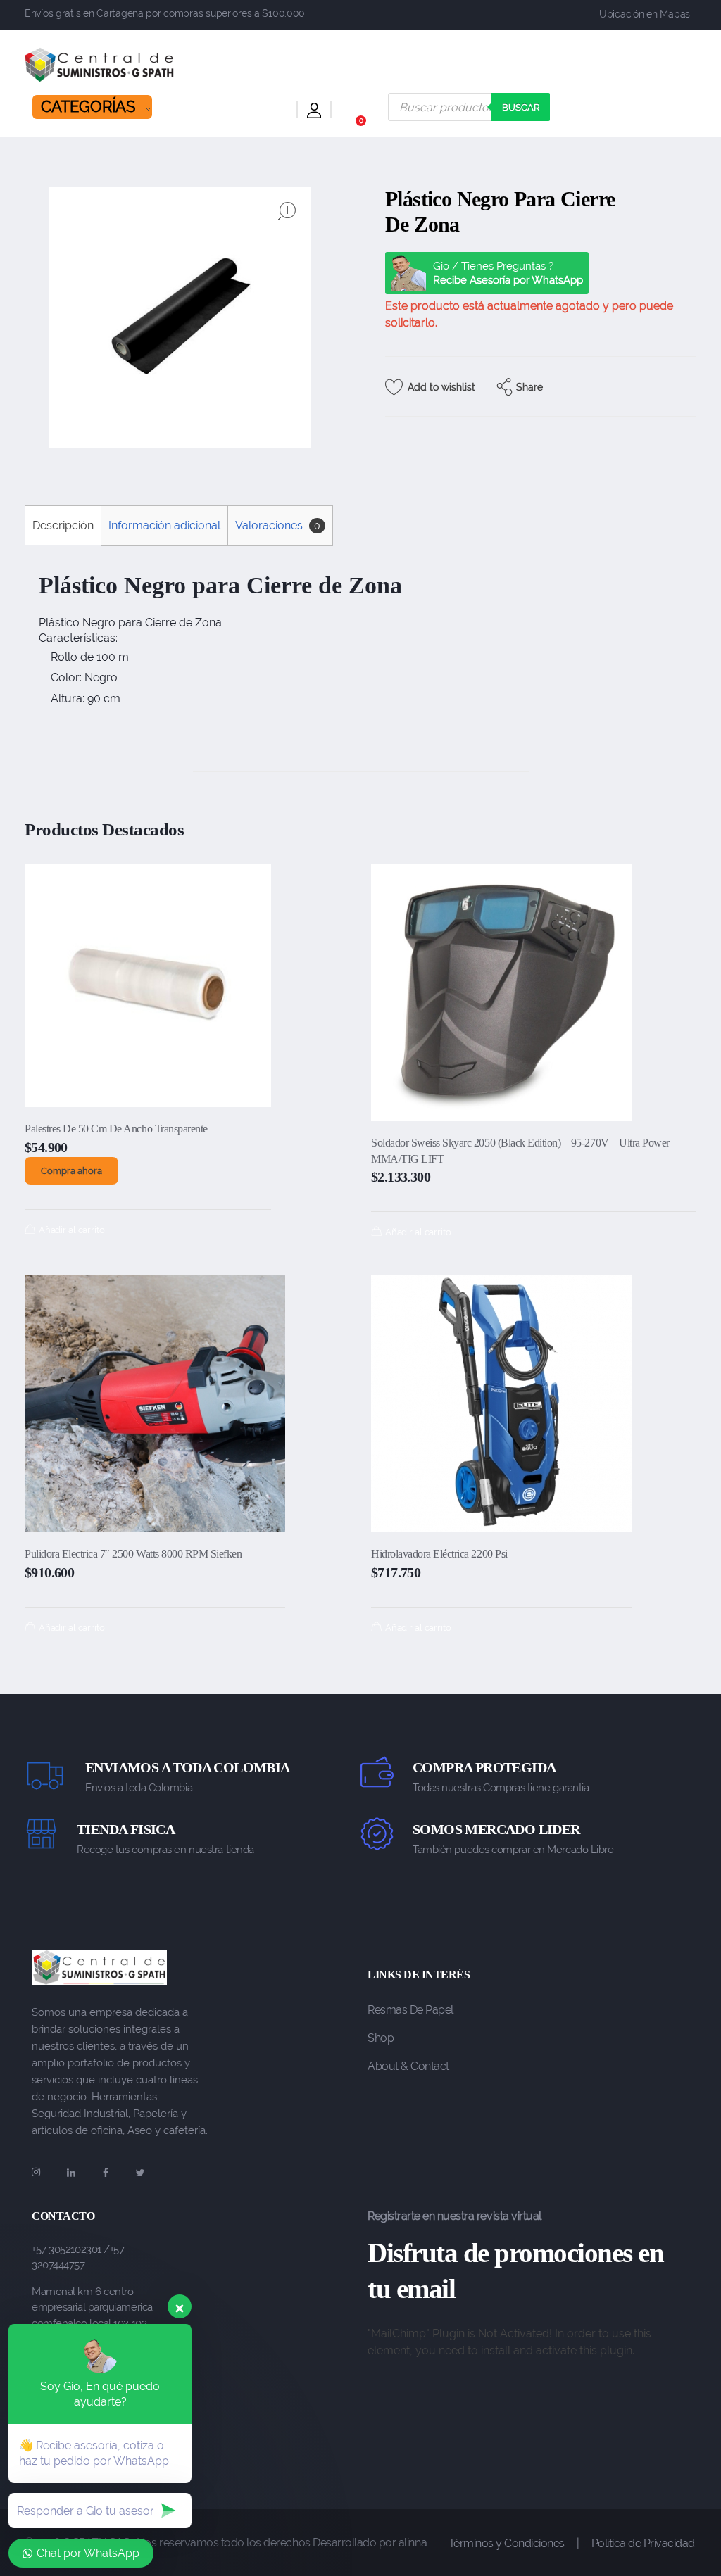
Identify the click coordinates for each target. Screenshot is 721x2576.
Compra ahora (71, 1171)
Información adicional (164, 525)
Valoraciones (278, 525)
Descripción (63, 525)
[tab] (63, 525)
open (287, 211)
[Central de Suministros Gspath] (100, 65)
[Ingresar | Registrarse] (314, 113)
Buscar (521, 107)
